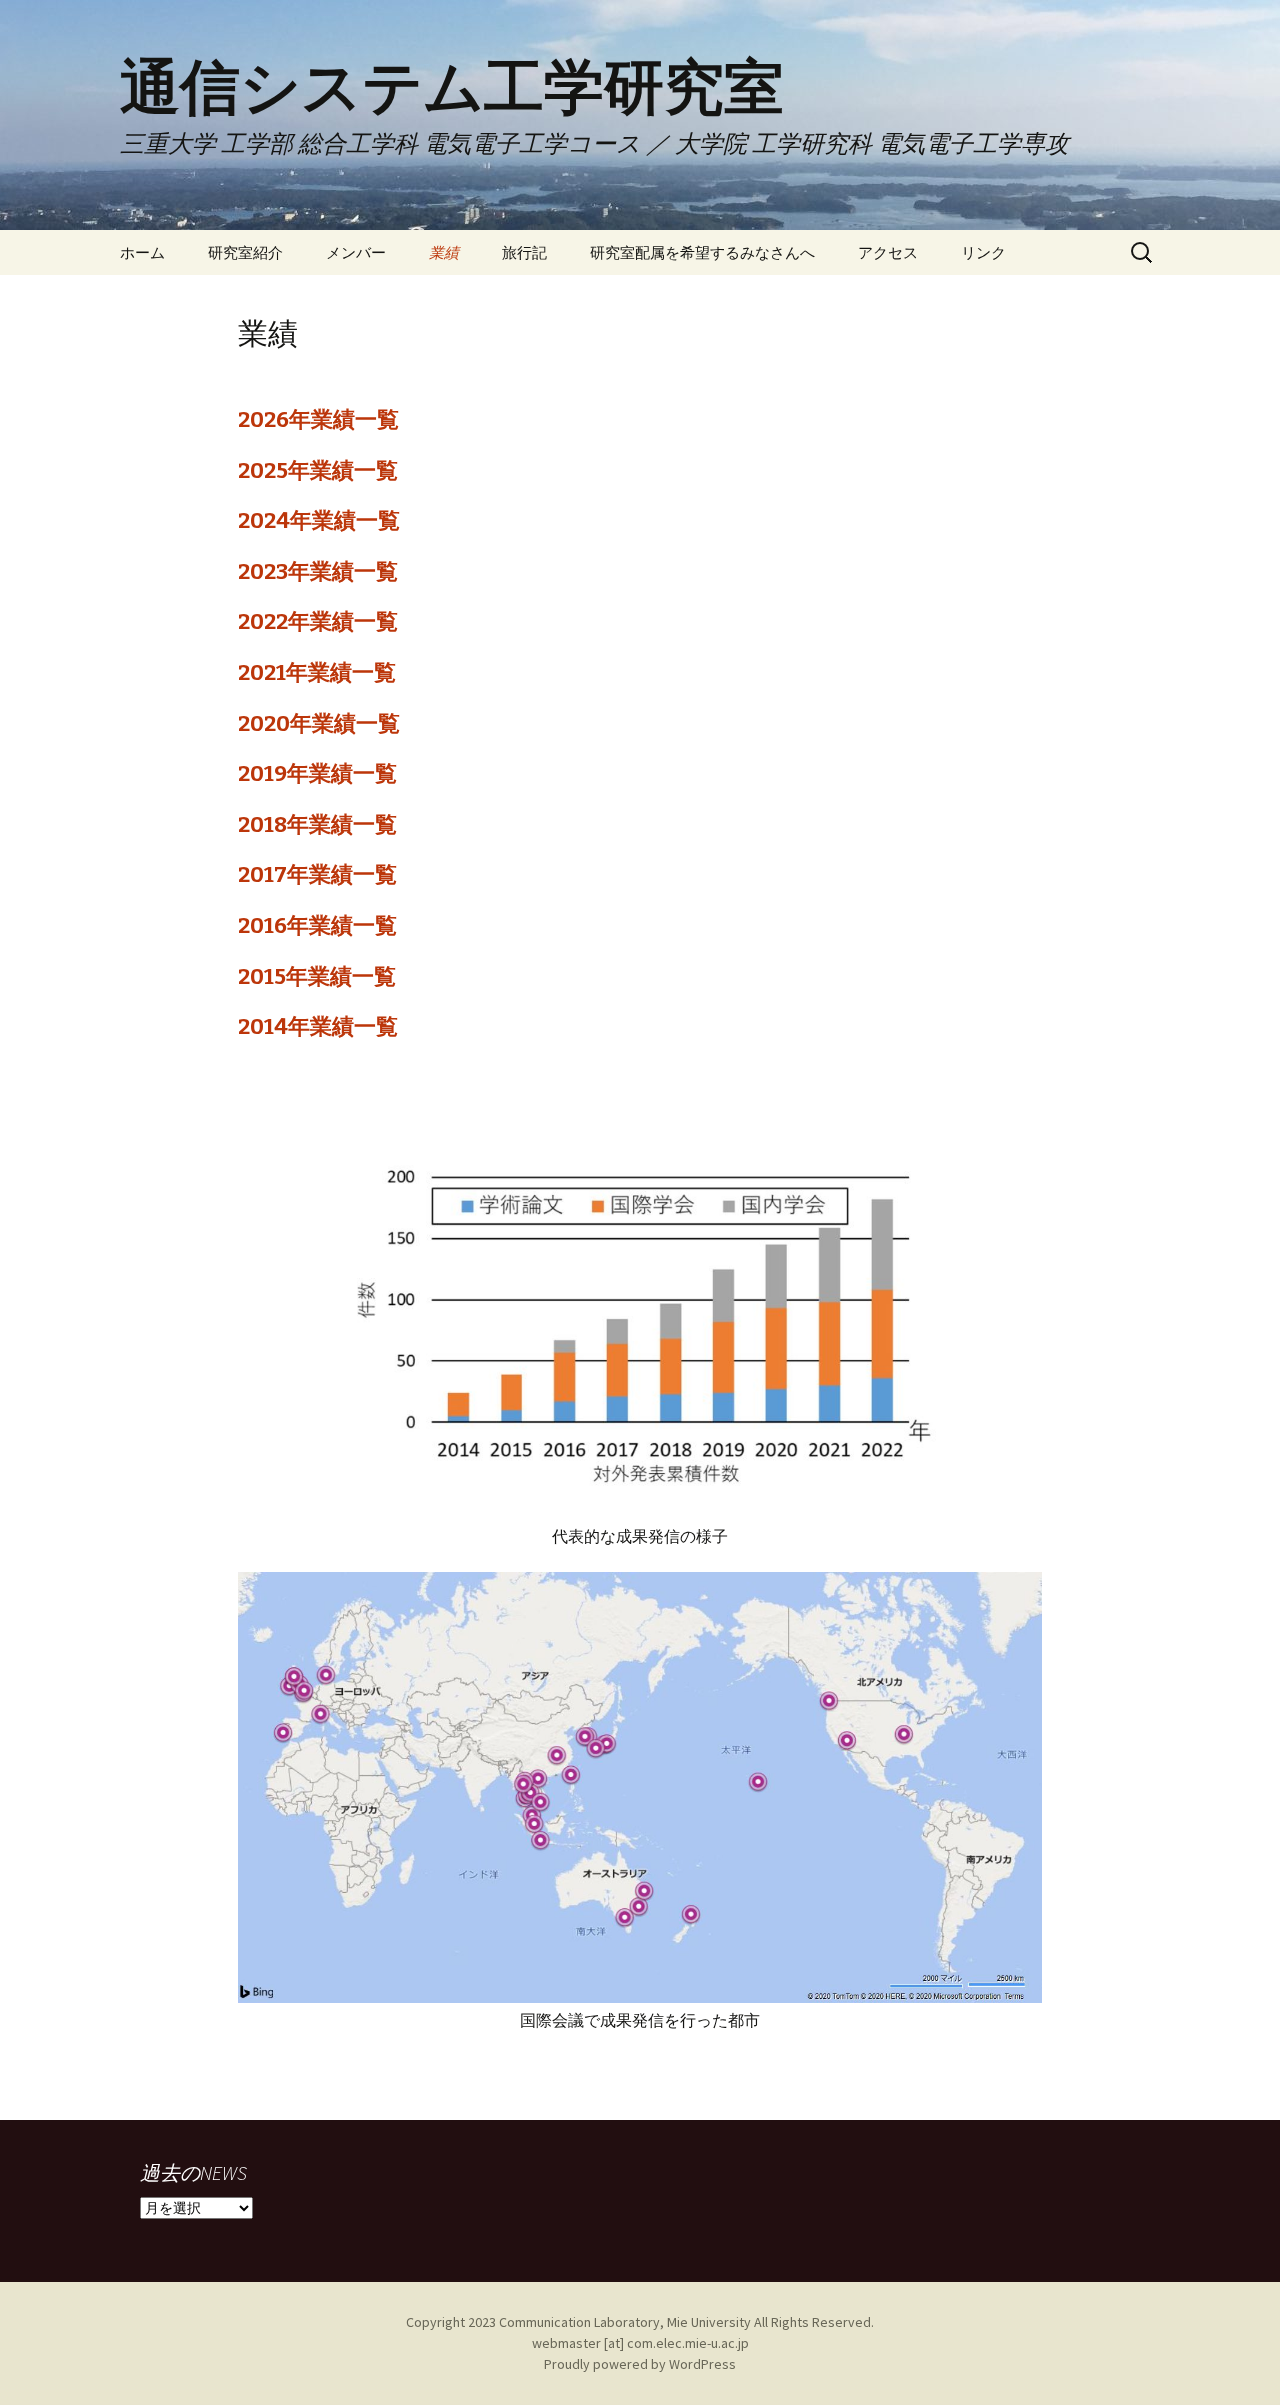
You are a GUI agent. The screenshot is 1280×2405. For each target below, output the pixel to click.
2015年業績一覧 (317, 976)
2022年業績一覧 (318, 621)
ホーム (142, 252)
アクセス (888, 252)
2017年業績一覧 (317, 874)
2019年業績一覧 (317, 773)
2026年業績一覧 (318, 419)
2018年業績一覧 (317, 824)
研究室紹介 (245, 252)
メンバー (356, 252)
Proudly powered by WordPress (640, 2364)
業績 (444, 252)
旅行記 (524, 252)
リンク (983, 252)
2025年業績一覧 (318, 470)
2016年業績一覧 (317, 925)
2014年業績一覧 (318, 1026)
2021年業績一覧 (317, 672)
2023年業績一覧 (318, 571)
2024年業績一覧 (319, 520)
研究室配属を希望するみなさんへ (702, 252)
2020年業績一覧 (319, 723)
